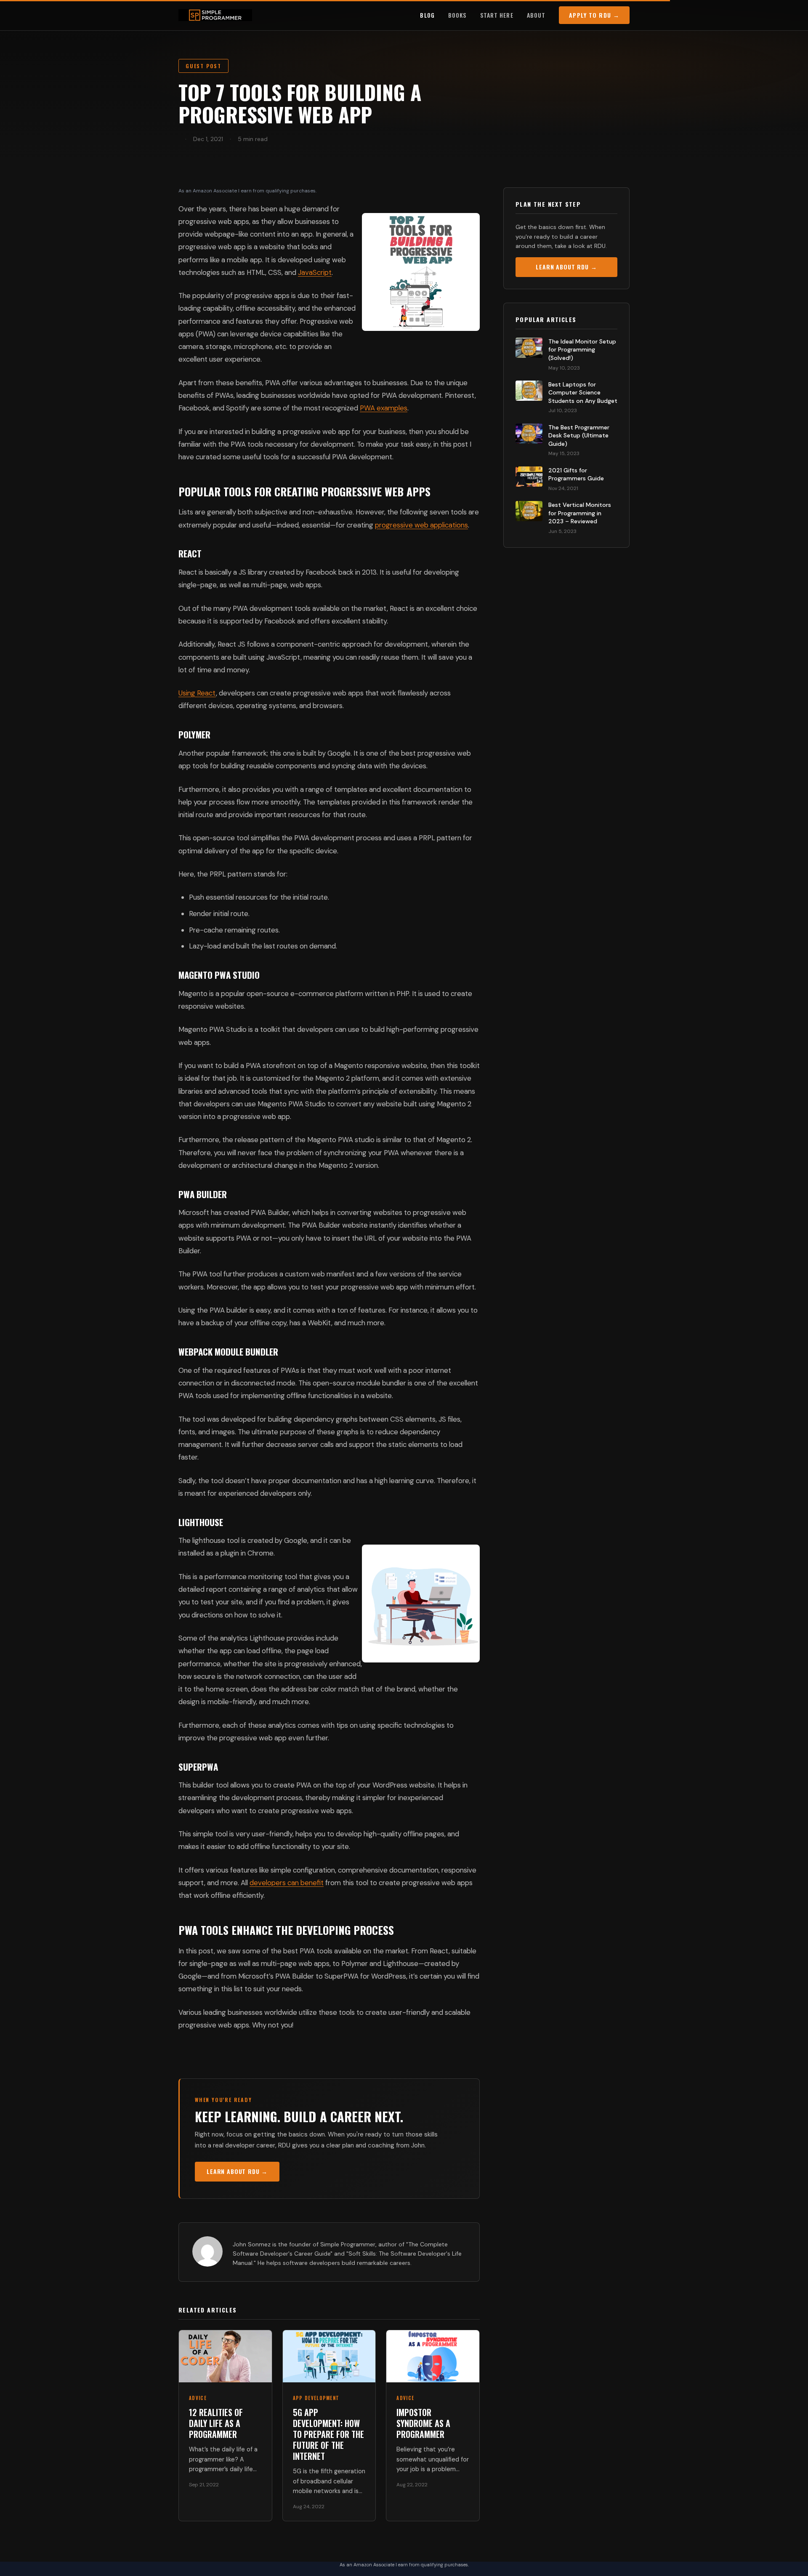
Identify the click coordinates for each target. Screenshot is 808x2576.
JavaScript (315, 272)
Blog (427, 15)
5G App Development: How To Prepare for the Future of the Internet (328, 2434)
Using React (197, 693)
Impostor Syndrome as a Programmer (423, 2423)
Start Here (497, 15)
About (536, 15)
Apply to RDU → (594, 15)
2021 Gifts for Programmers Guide (576, 474)
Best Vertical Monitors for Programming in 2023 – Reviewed (580, 513)
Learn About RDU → (237, 2171)
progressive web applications (421, 525)
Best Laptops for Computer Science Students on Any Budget (583, 393)
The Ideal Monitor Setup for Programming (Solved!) (582, 350)
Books (457, 15)
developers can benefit (287, 1883)
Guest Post (203, 66)
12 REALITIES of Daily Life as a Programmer (216, 2423)
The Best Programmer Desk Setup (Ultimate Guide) (579, 436)
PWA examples (384, 408)
